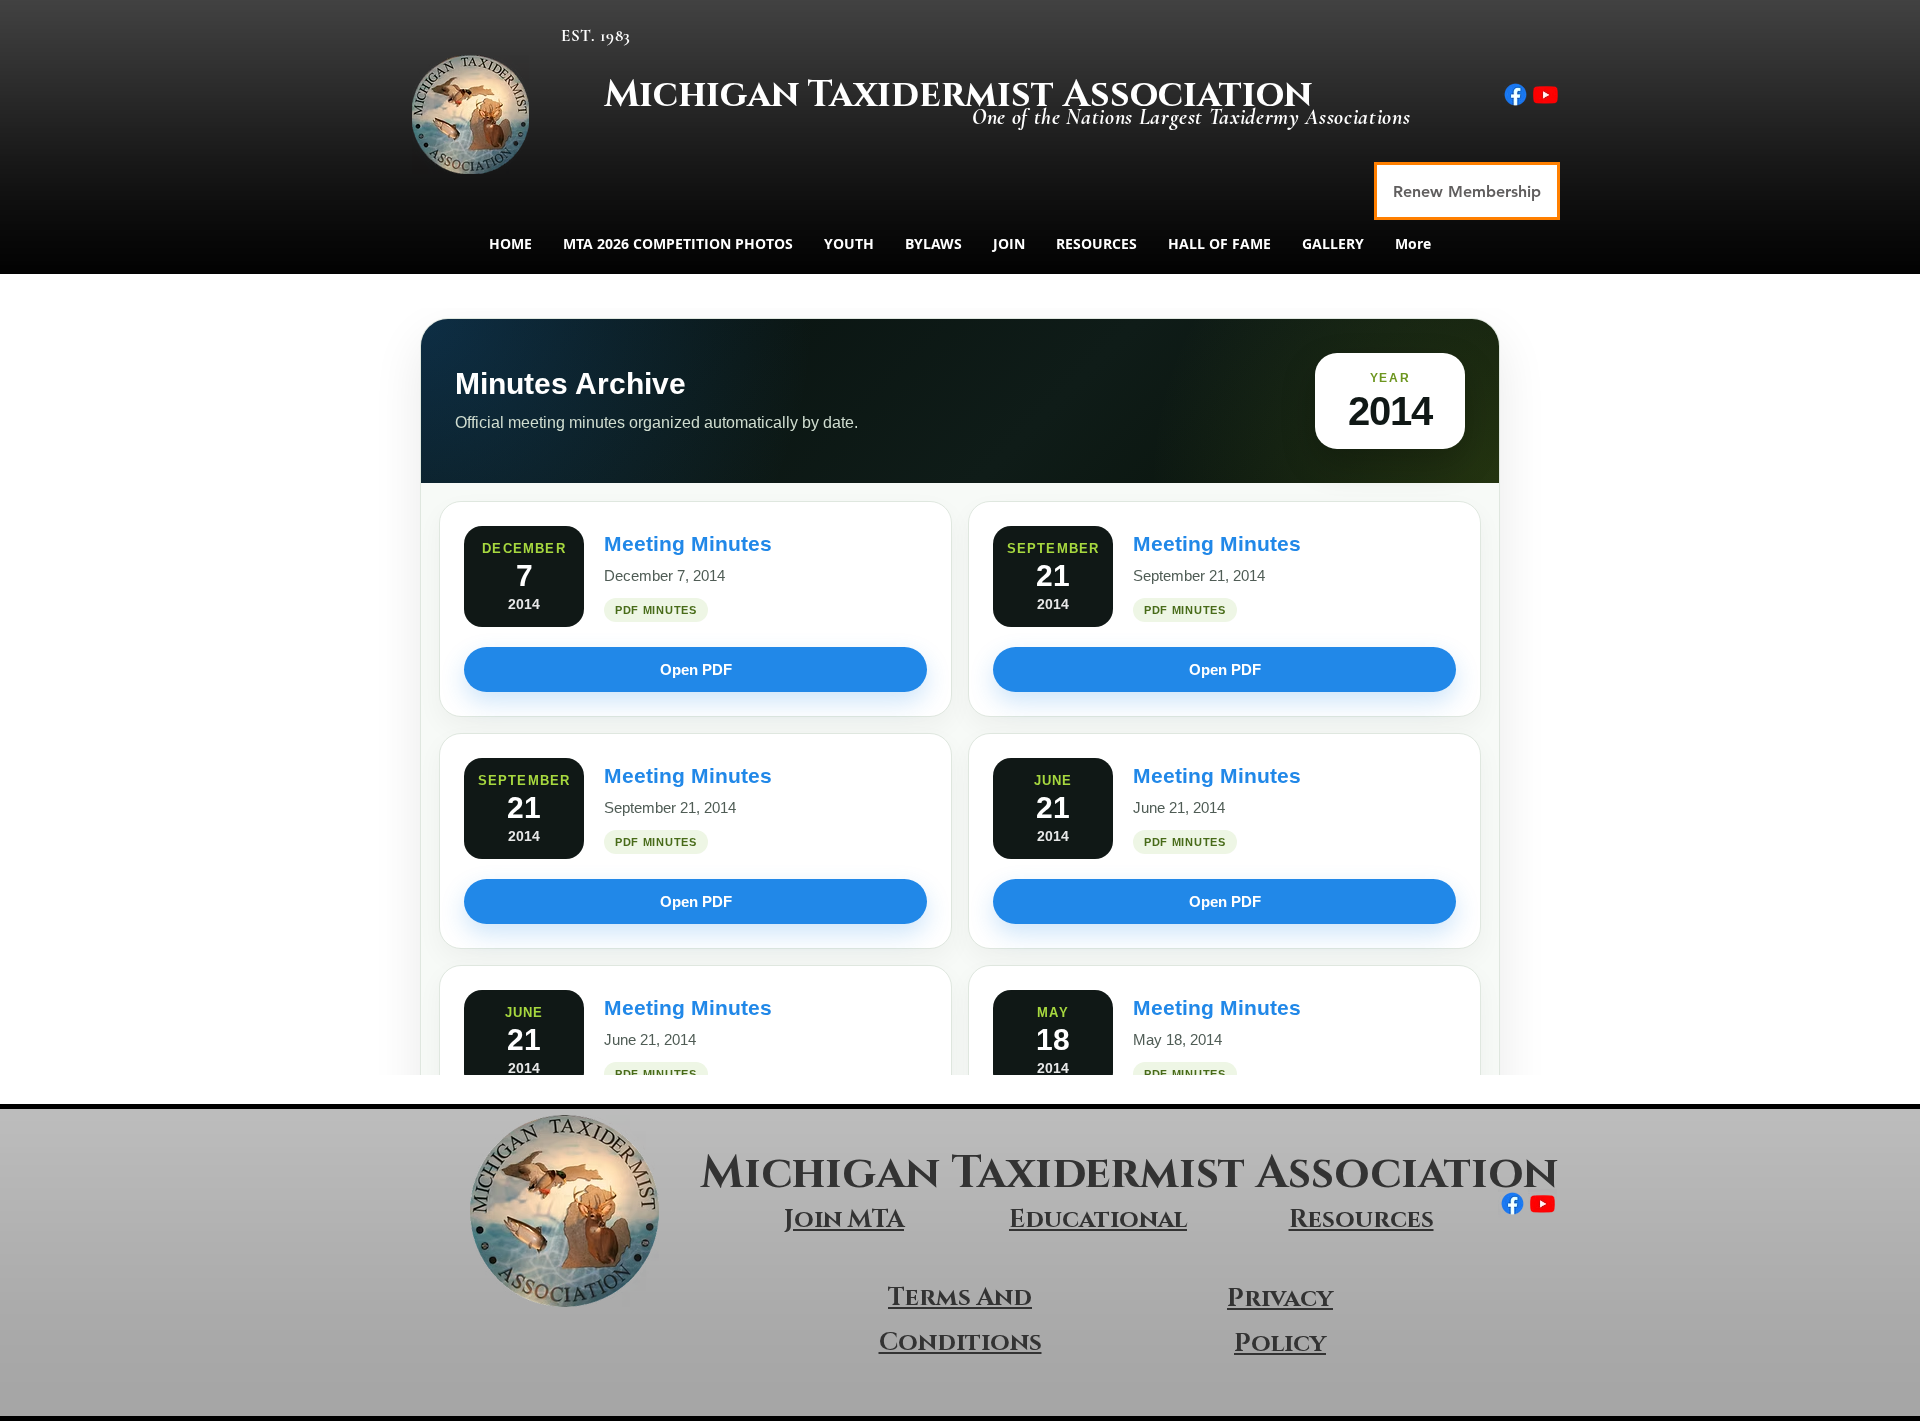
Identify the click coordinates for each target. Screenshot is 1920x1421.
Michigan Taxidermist (833, 95)
